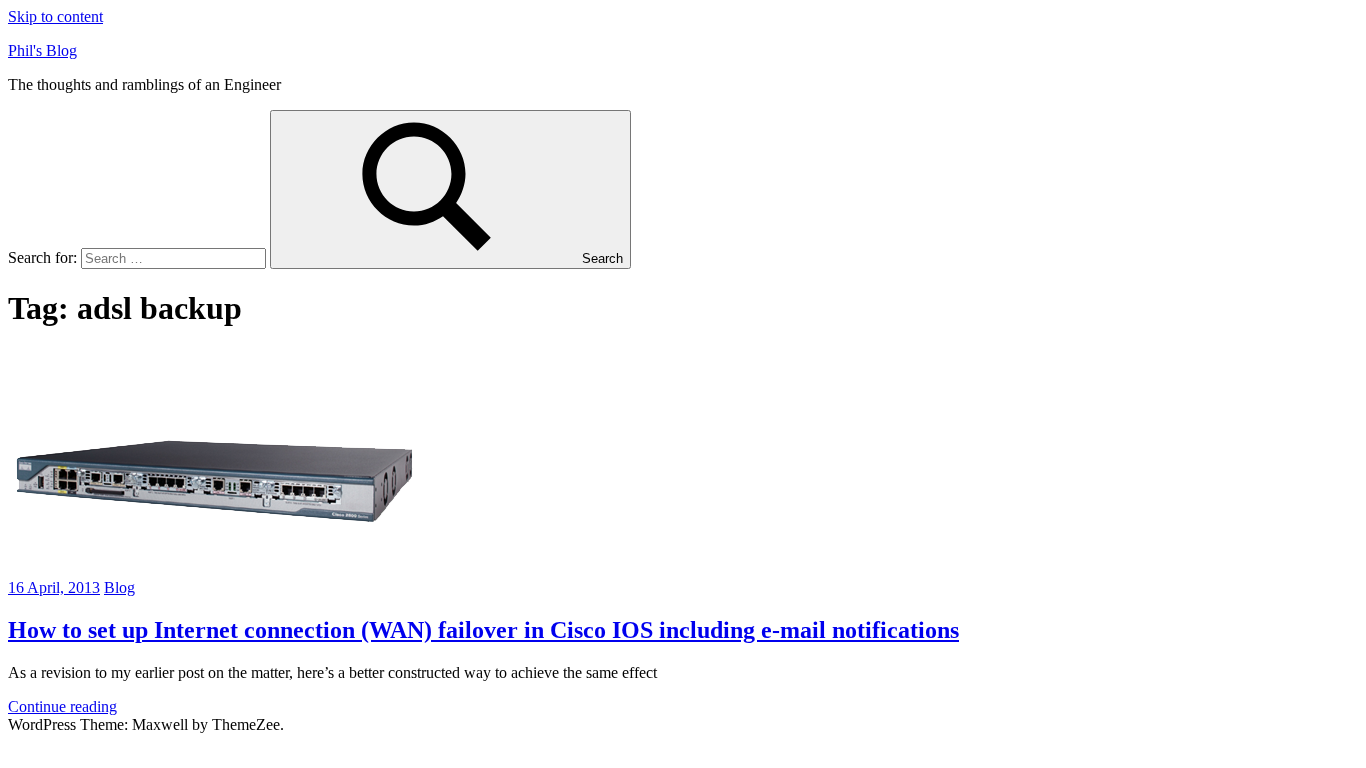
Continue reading (62, 706)
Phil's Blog (42, 50)
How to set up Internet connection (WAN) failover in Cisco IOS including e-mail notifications (483, 630)
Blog (119, 587)
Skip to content (55, 16)
